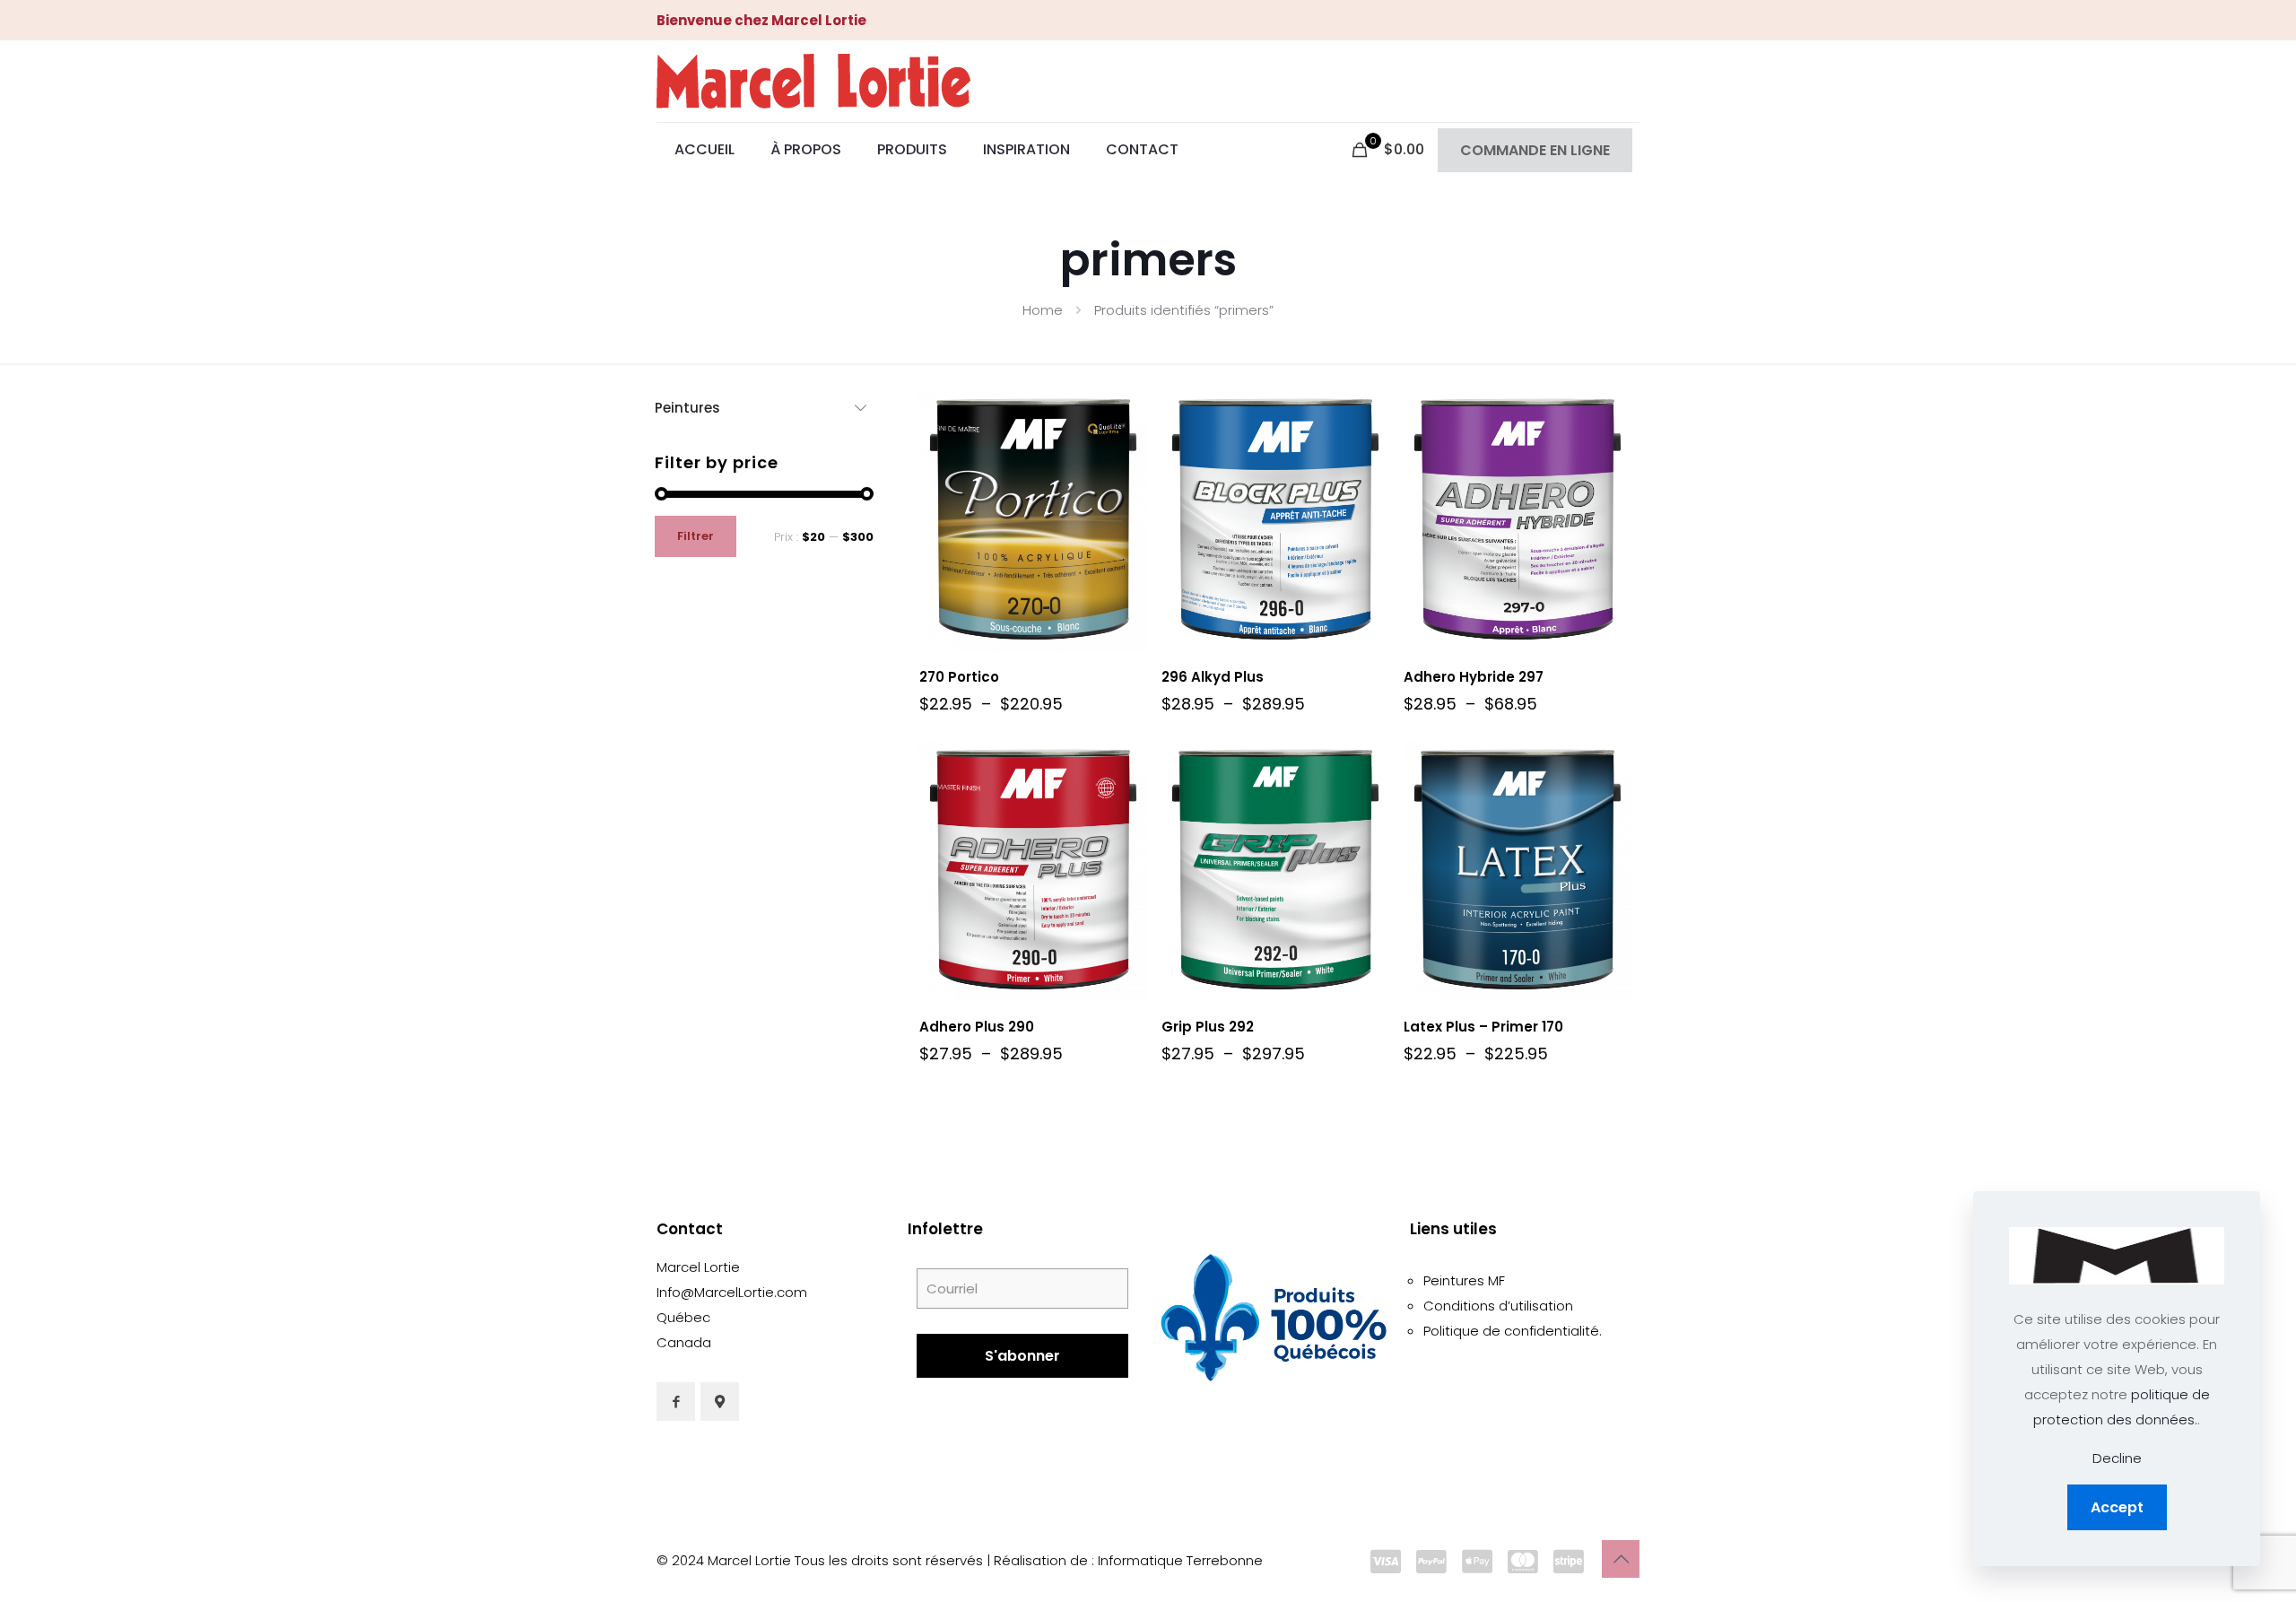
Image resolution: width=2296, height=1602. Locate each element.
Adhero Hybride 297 (1474, 677)
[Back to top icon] (1621, 1559)
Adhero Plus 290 (977, 1027)
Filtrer (696, 536)
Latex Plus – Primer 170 (1483, 1027)
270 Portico (959, 677)
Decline (2117, 1458)
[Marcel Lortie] (813, 81)
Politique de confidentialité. (1513, 1331)
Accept (2117, 1507)
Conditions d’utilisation (1498, 1306)
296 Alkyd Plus (1213, 677)
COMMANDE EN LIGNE (1535, 150)
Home (1043, 310)
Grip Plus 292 (1208, 1027)
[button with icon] (676, 1402)
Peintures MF (1464, 1280)
